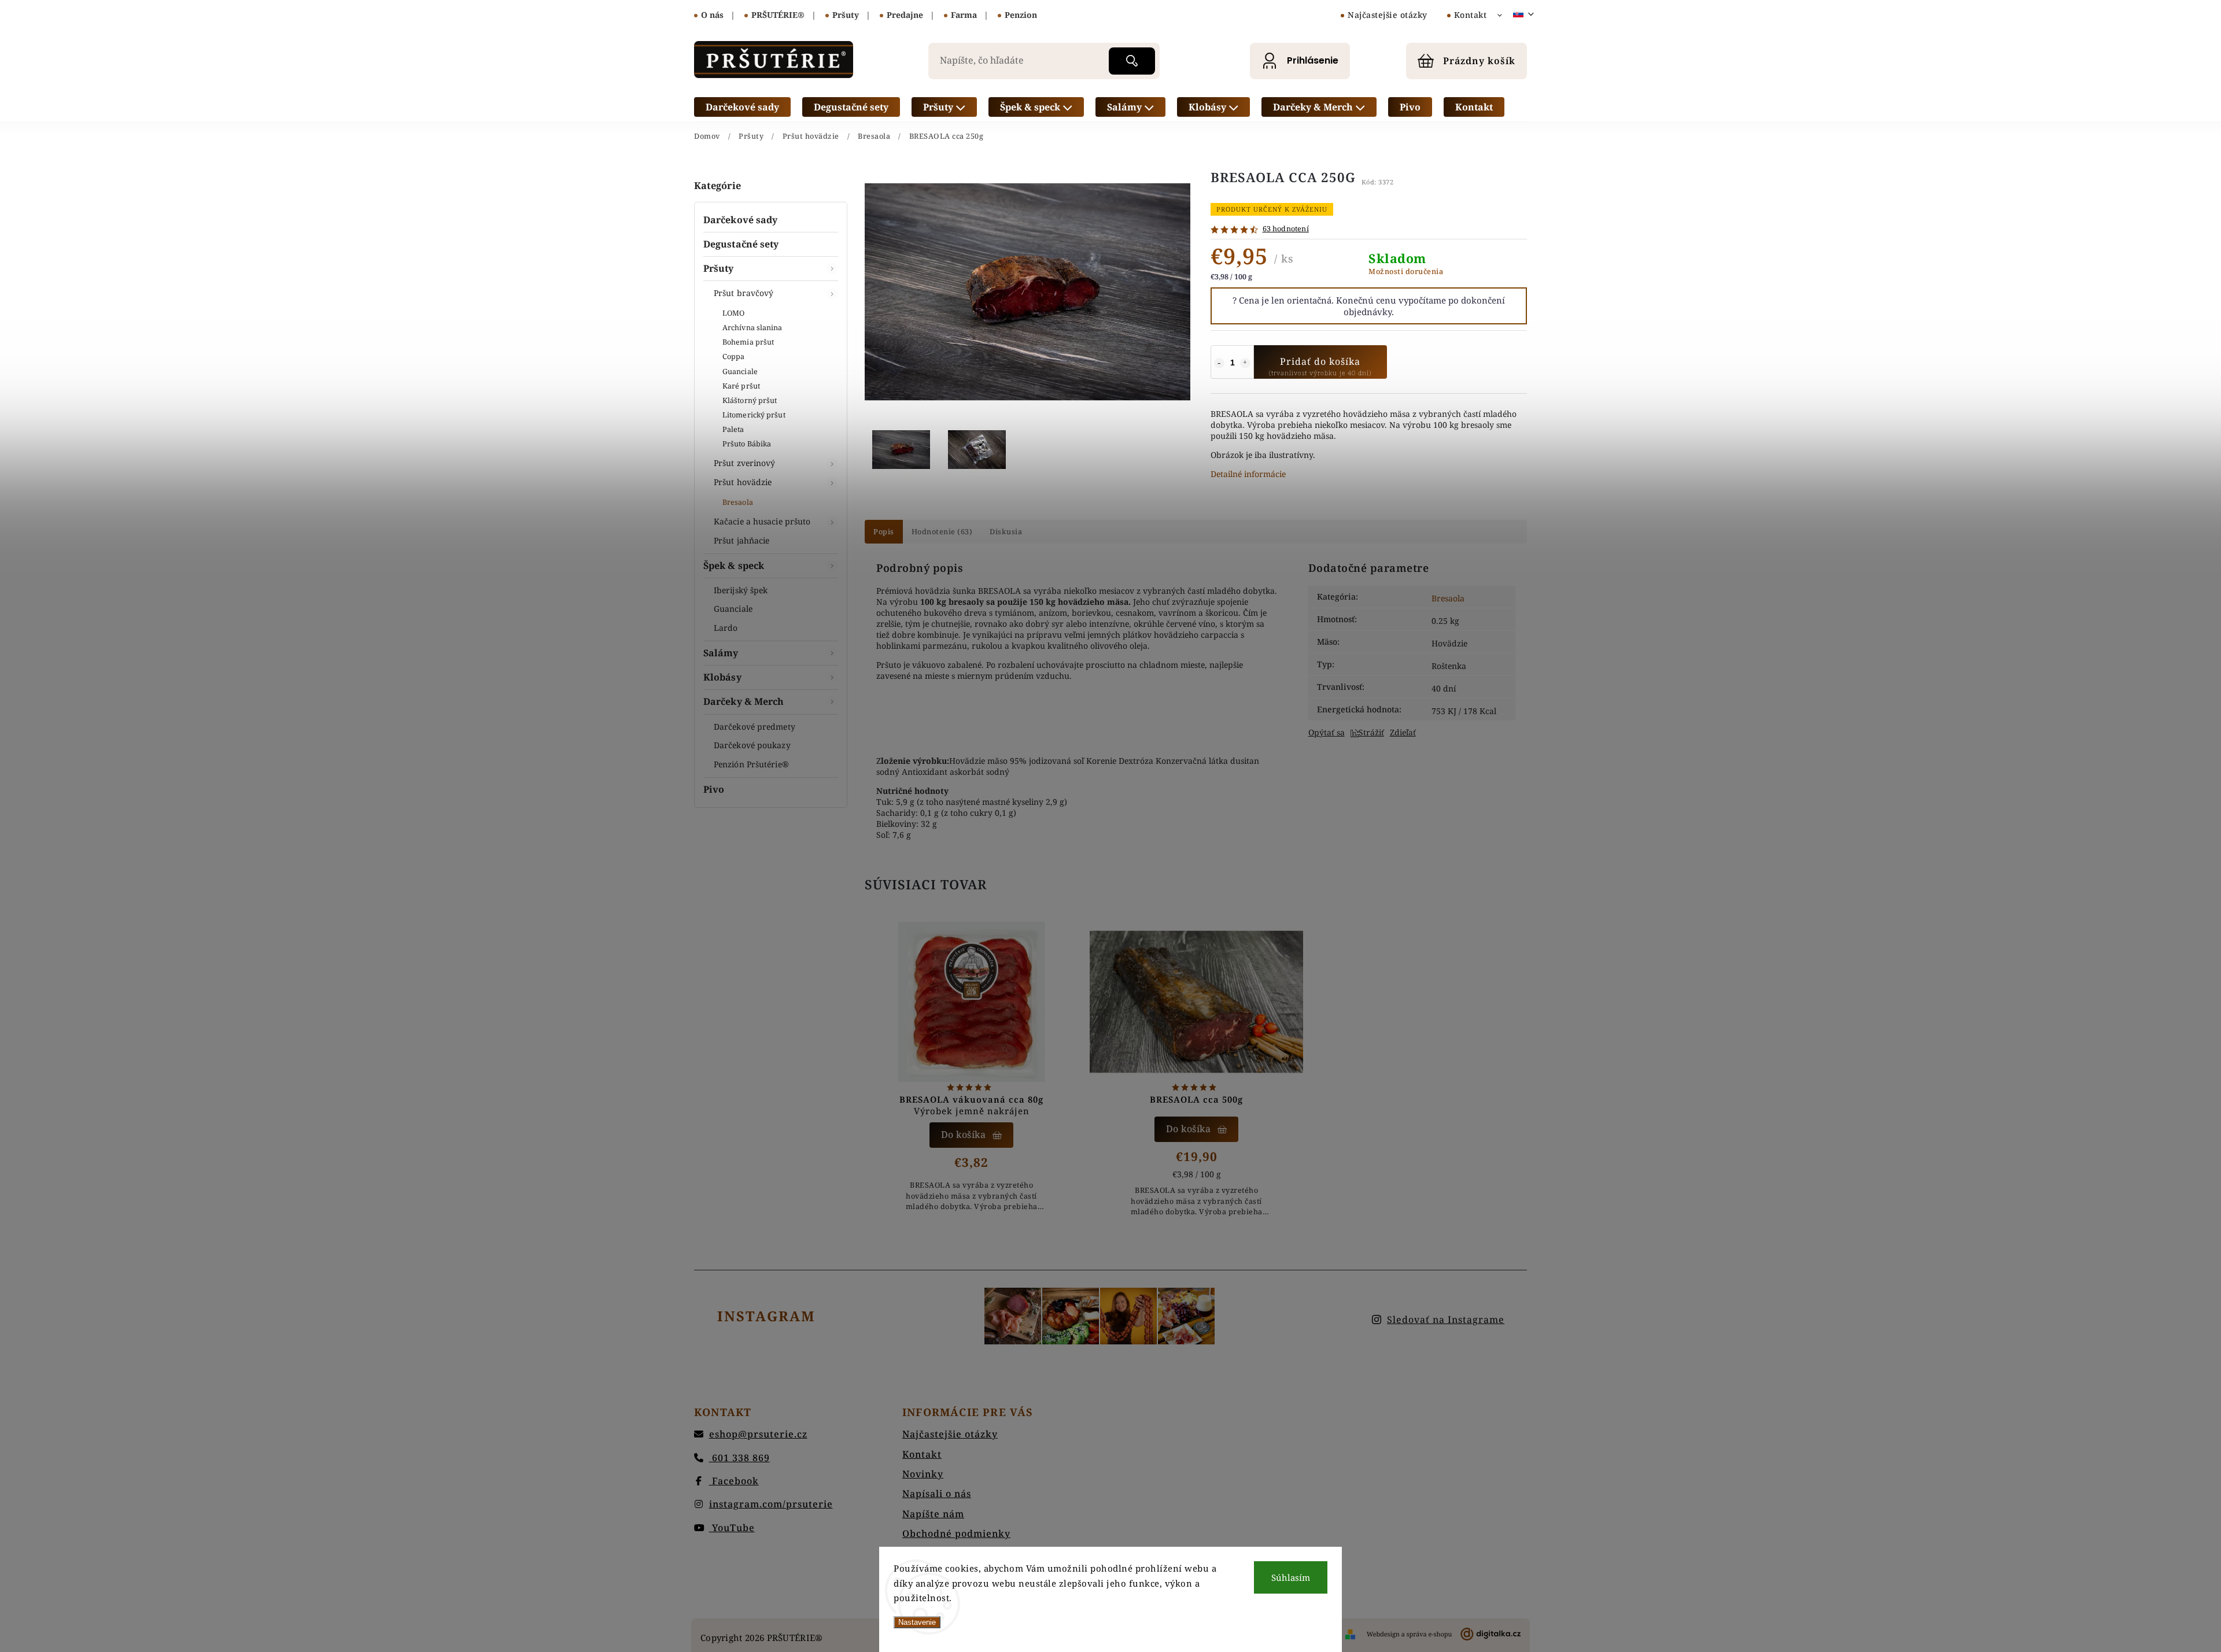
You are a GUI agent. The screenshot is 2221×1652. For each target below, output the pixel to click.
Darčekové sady (740, 220)
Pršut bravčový (744, 293)
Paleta (733, 429)
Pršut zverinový (745, 463)
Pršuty (719, 268)
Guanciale (740, 372)
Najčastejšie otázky (1388, 15)
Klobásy (722, 677)
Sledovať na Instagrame (1446, 1320)
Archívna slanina (752, 328)
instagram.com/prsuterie (771, 1504)
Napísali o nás (937, 1494)
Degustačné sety (741, 244)
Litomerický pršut (754, 415)
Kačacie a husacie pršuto (762, 521)
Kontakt (1471, 15)
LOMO (733, 313)
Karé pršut (741, 386)
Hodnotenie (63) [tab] (942, 532)
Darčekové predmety (755, 727)
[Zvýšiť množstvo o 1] (1245, 363)
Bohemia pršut (748, 342)
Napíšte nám (933, 1514)
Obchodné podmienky (956, 1533)
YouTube (732, 1528)
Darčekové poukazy (752, 745)
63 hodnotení (1286, 229)
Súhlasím (1291, 1577)
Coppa (734, 356)
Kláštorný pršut (750, 400)
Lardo (726, 628)
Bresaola (738, 502)
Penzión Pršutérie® (751, 764)
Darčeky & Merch (744, 701)
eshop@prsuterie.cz (758, 1434)
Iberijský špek (741, 590)
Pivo (714, 789)
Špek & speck (734, 566)
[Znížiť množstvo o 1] (1219, 363)
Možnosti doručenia (1406, 271)
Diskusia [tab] (1006, 532)
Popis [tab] (884, 532)
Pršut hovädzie (743, 482)
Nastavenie (917, 1622)
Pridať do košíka (1320, 361)
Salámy (721, 653)
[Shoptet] (1350, 1634)
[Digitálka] (1444, 1634)
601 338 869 (739, 1458)
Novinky (923, 1474)
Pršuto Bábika (747, 444)
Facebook (734, 1481)
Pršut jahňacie (741, 540)
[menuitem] (742, 107)
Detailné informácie (1248, 474)
